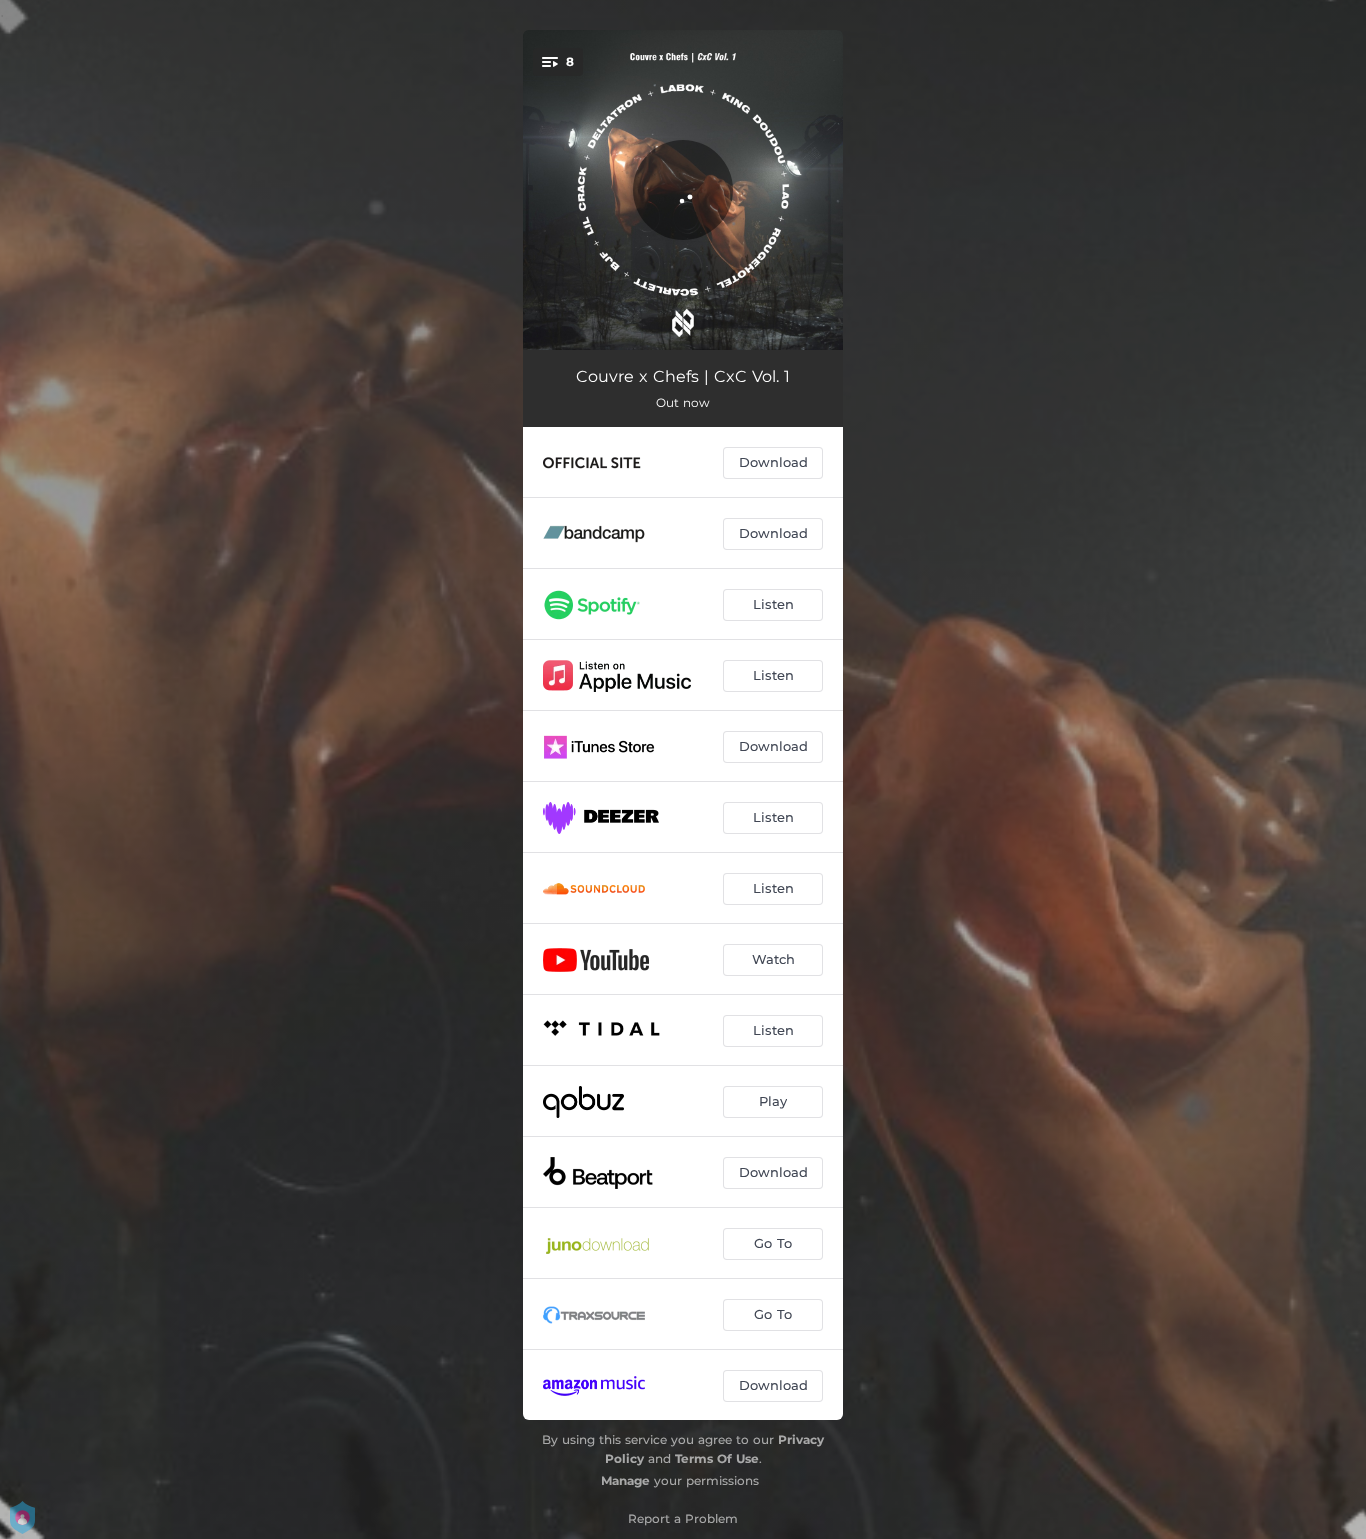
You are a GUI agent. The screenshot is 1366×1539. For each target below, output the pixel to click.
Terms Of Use (717, 1458)
